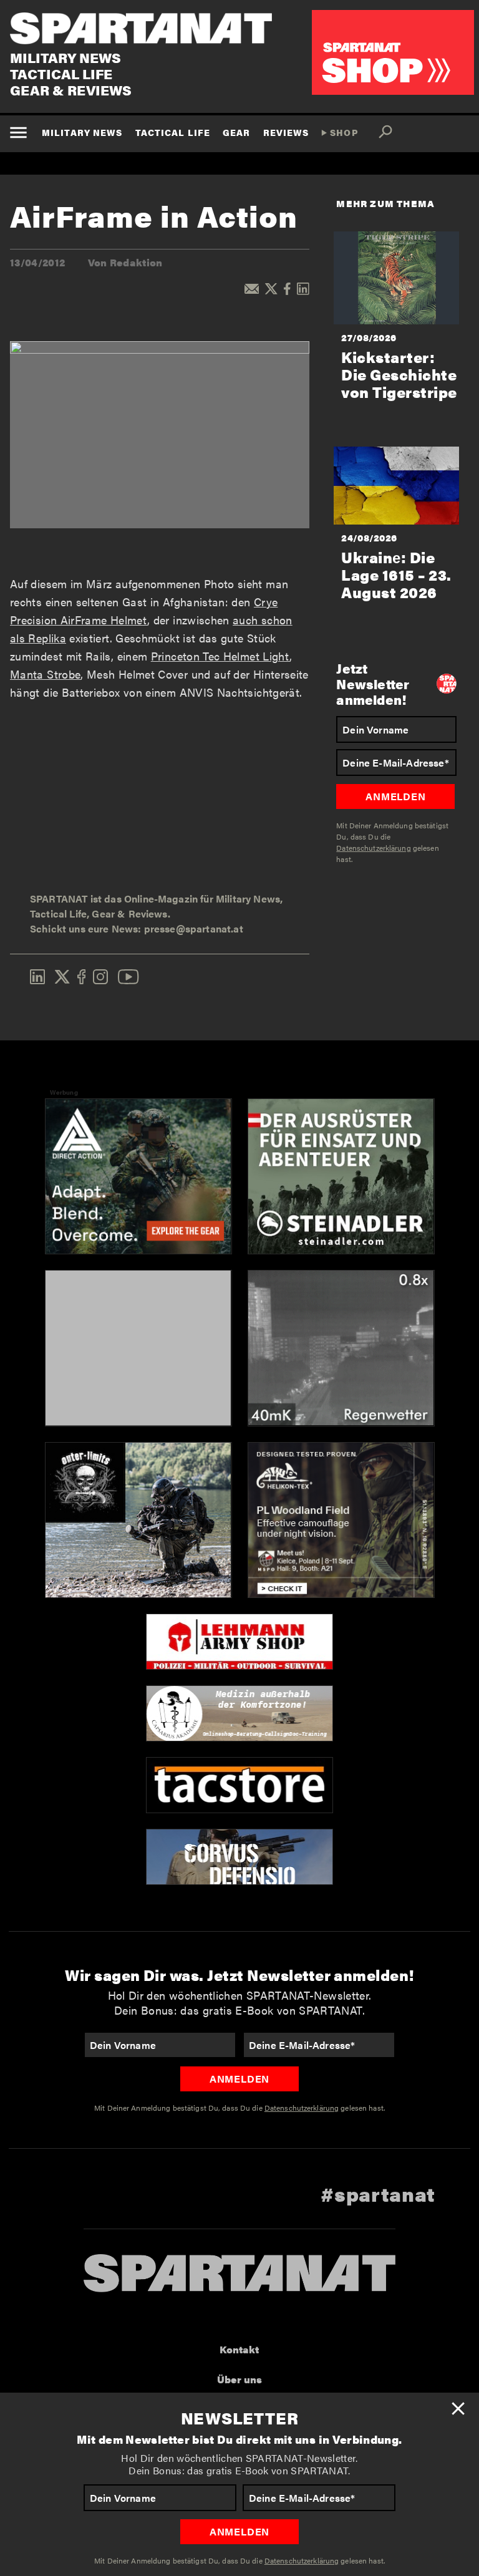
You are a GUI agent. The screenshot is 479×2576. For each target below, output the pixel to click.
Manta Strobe (45, 674)
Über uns (239, 2379)
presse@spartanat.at (194, 928)
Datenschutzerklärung (302, 2560)
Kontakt (239, 2349)
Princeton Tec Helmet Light (220, 656)
